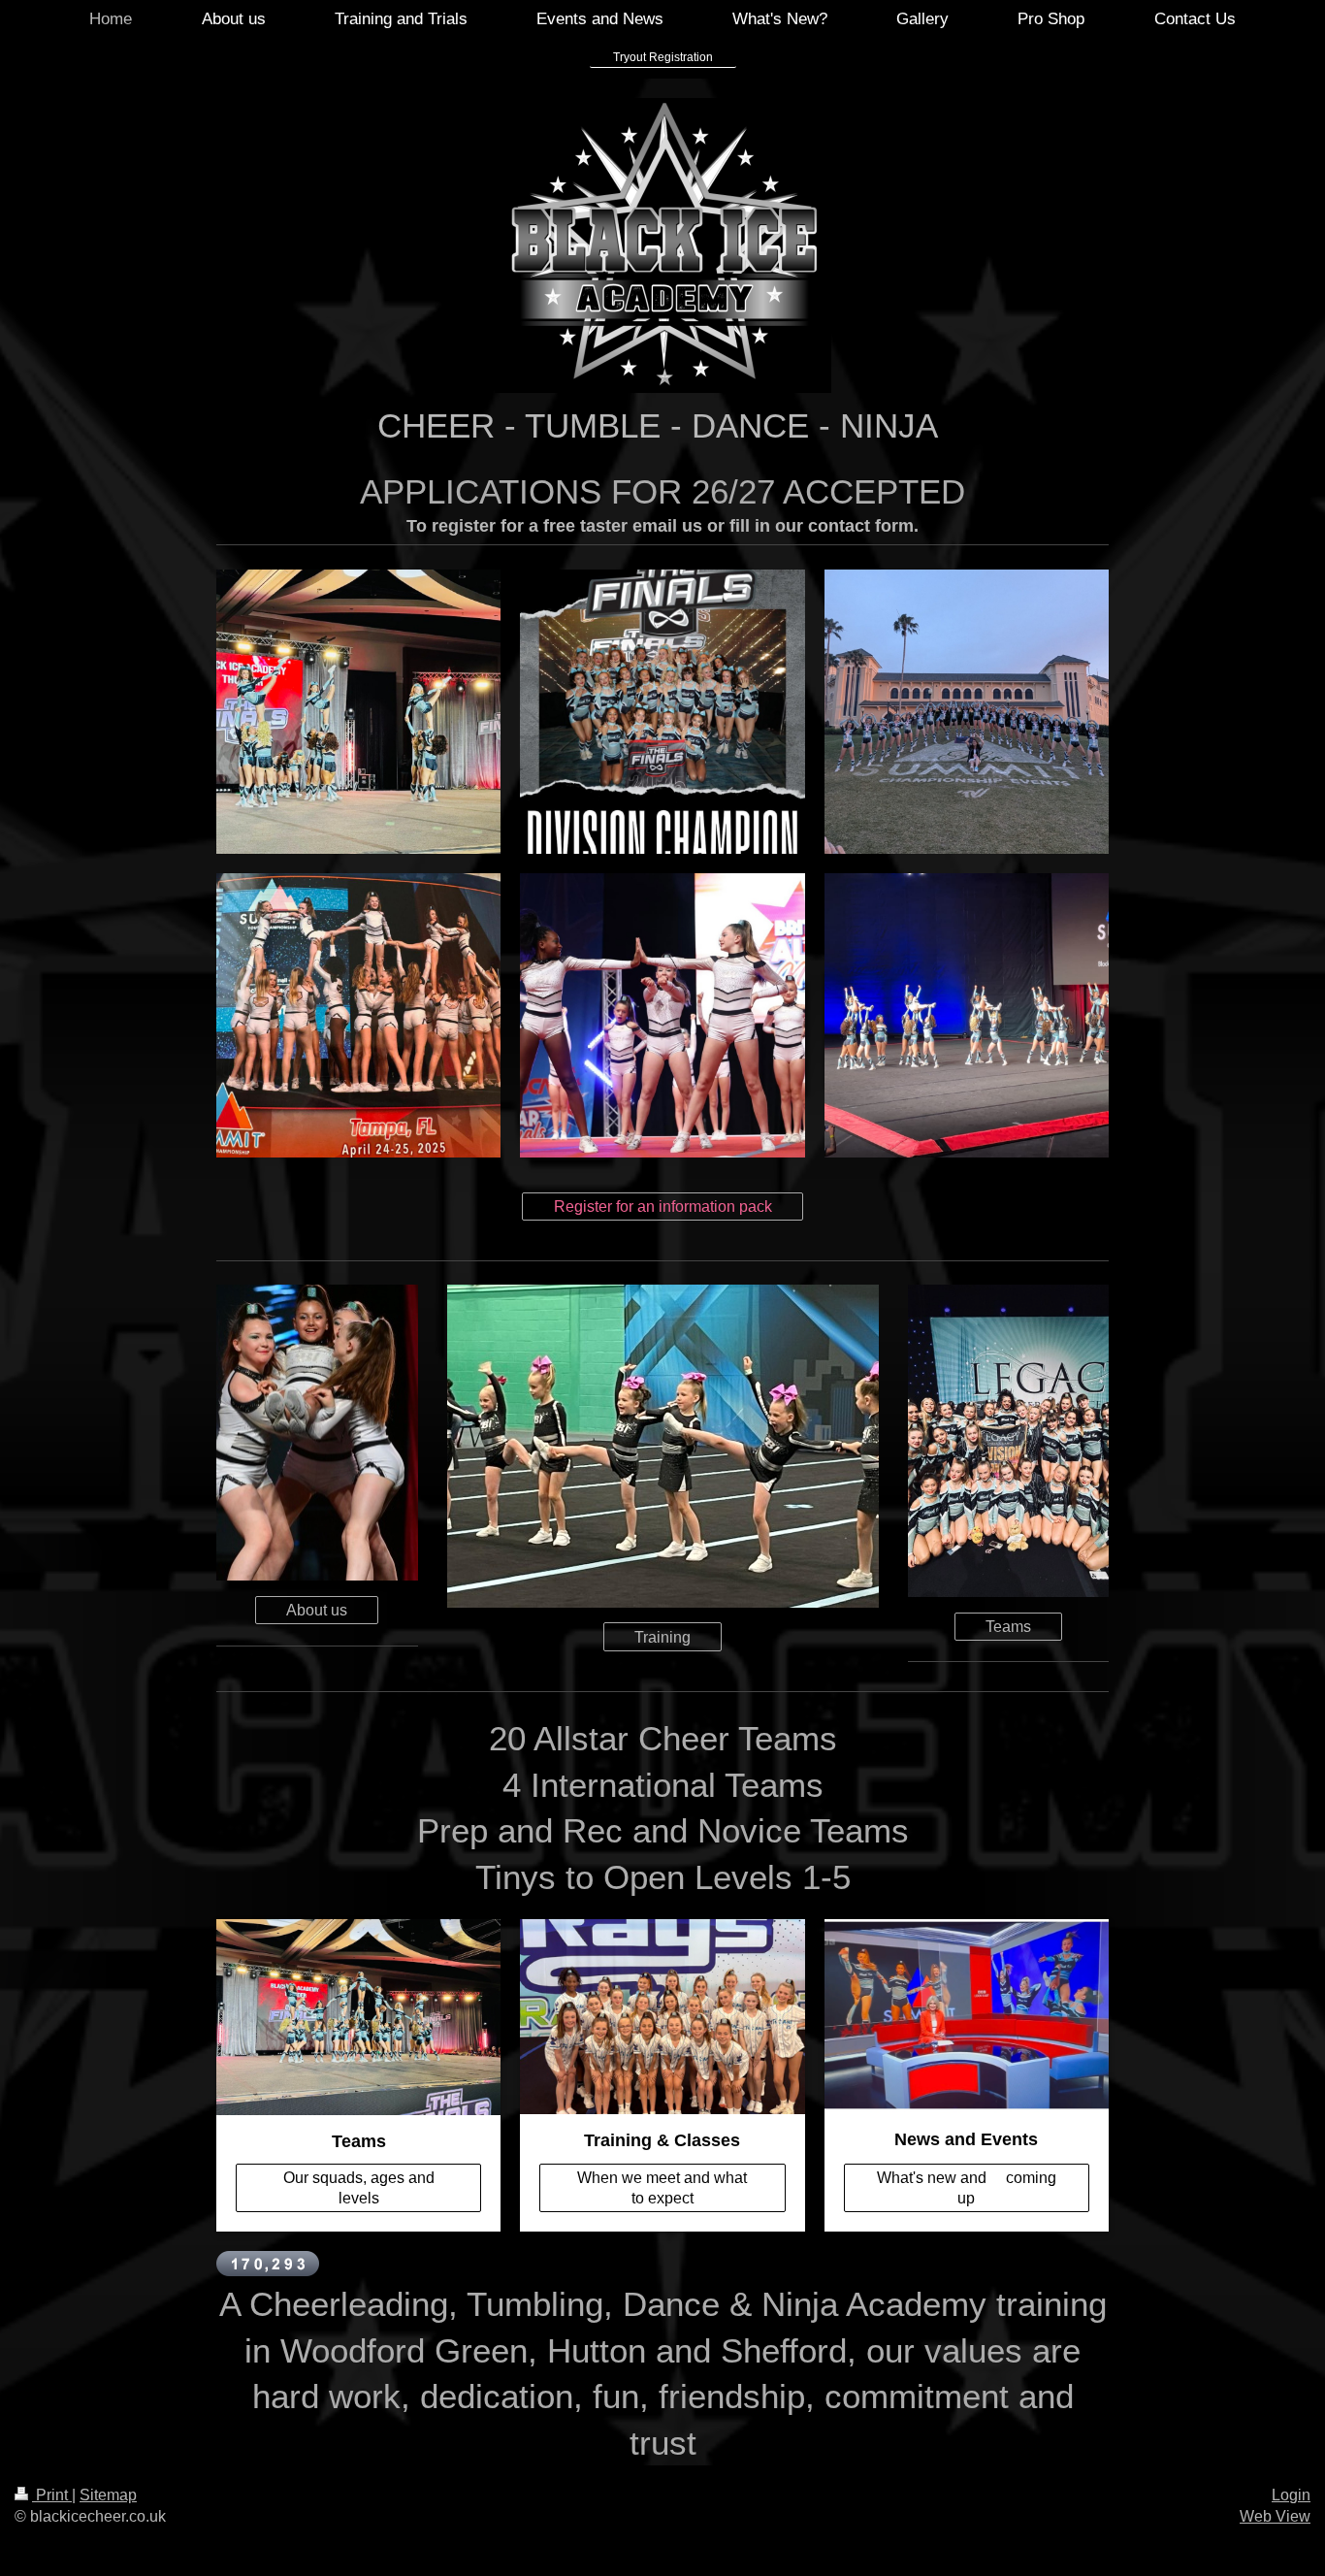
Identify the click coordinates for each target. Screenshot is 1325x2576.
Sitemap (108, 2495)
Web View (1275, 2516)
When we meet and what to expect (662, 2188)
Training (662, 1637)
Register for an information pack (663, 1206)
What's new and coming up (967, 2188)
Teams (1008, 1627)
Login (1291, 2495)
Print (52, 2495)
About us (317, 1610)
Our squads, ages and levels (359, 2188)
